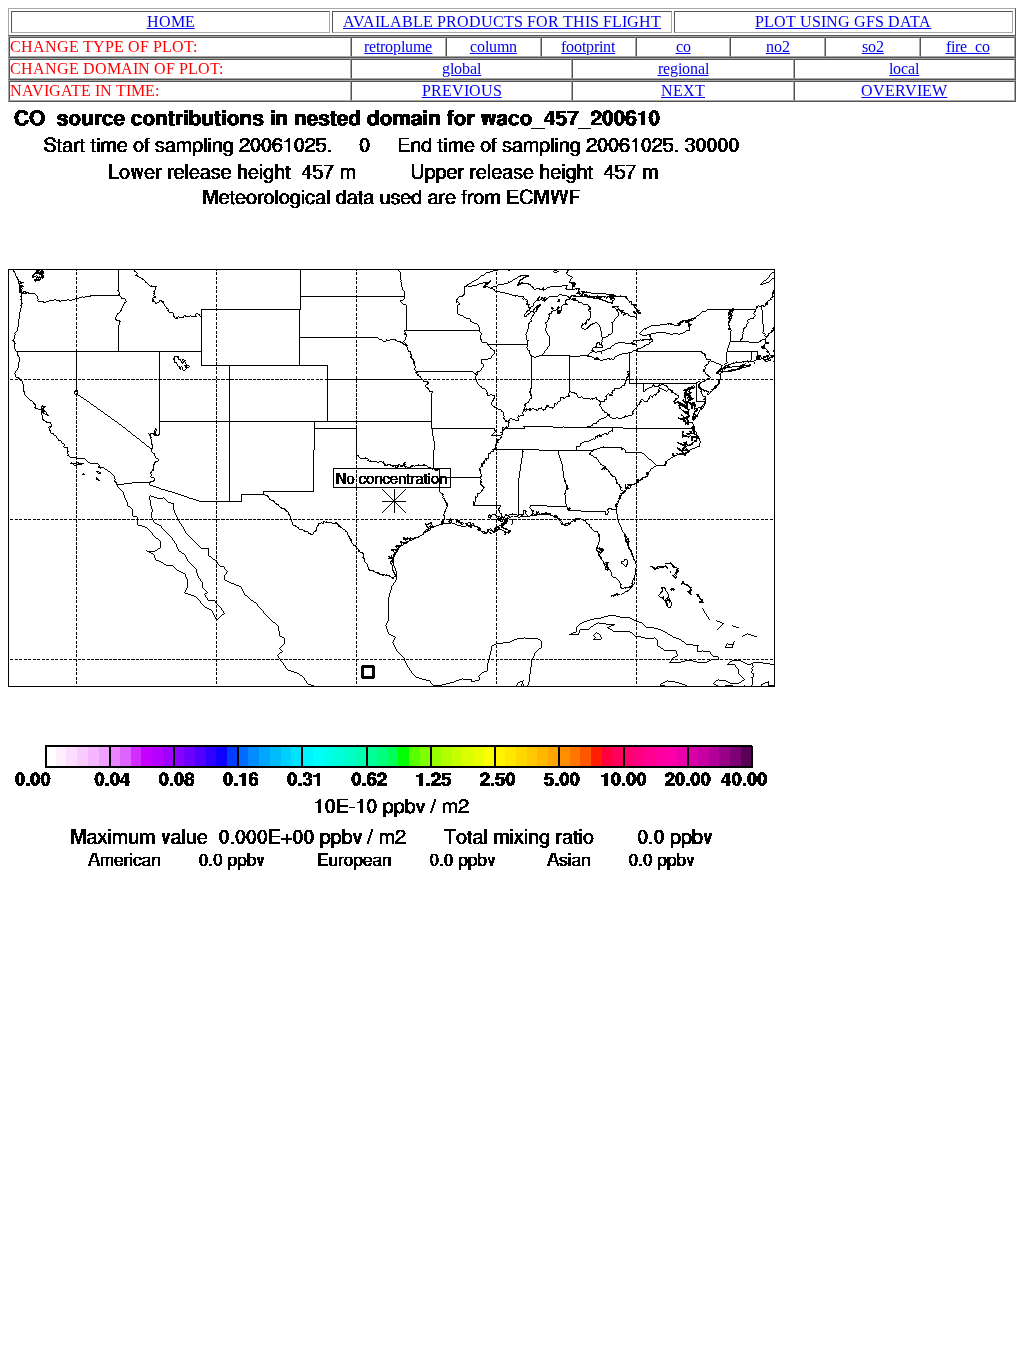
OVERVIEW (904, 90)
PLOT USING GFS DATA (843, 21)
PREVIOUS (462, 90)
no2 (778, 46)
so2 (873, 46)
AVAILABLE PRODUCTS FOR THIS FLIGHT (502, 21)
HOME (171, 21)
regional (683, 68)
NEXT (683, 90)
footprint (588, 46)
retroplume (398, 46)
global (461, 68)
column (493, 46)
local (904, 68)
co (683, 46)
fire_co (968, 46)
